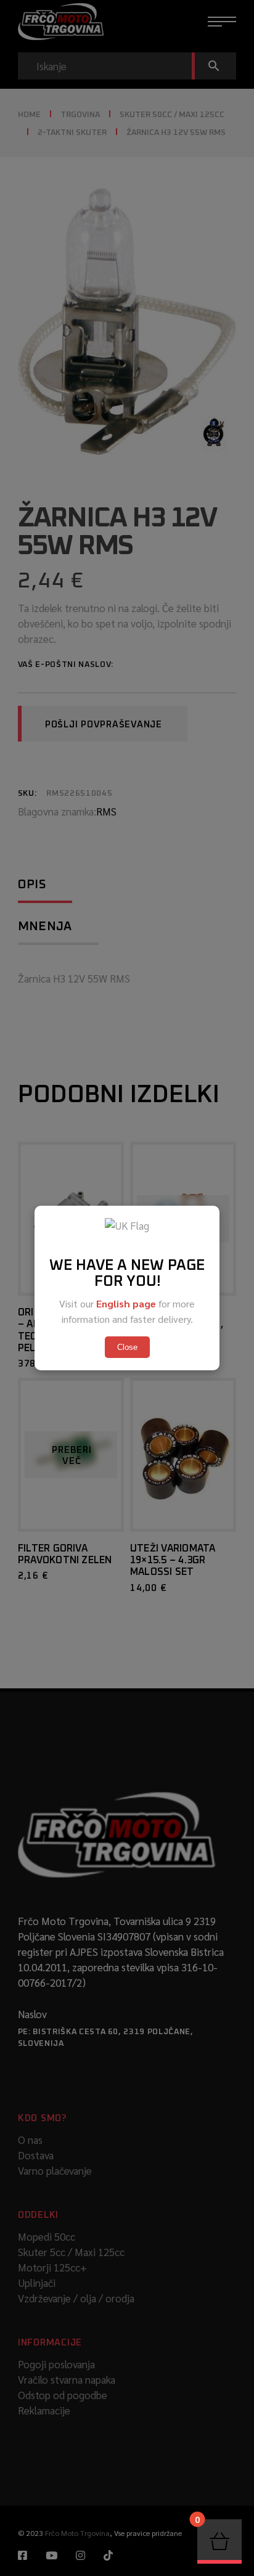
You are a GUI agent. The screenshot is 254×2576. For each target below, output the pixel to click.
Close (127, 1347)
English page (126, 1303)
